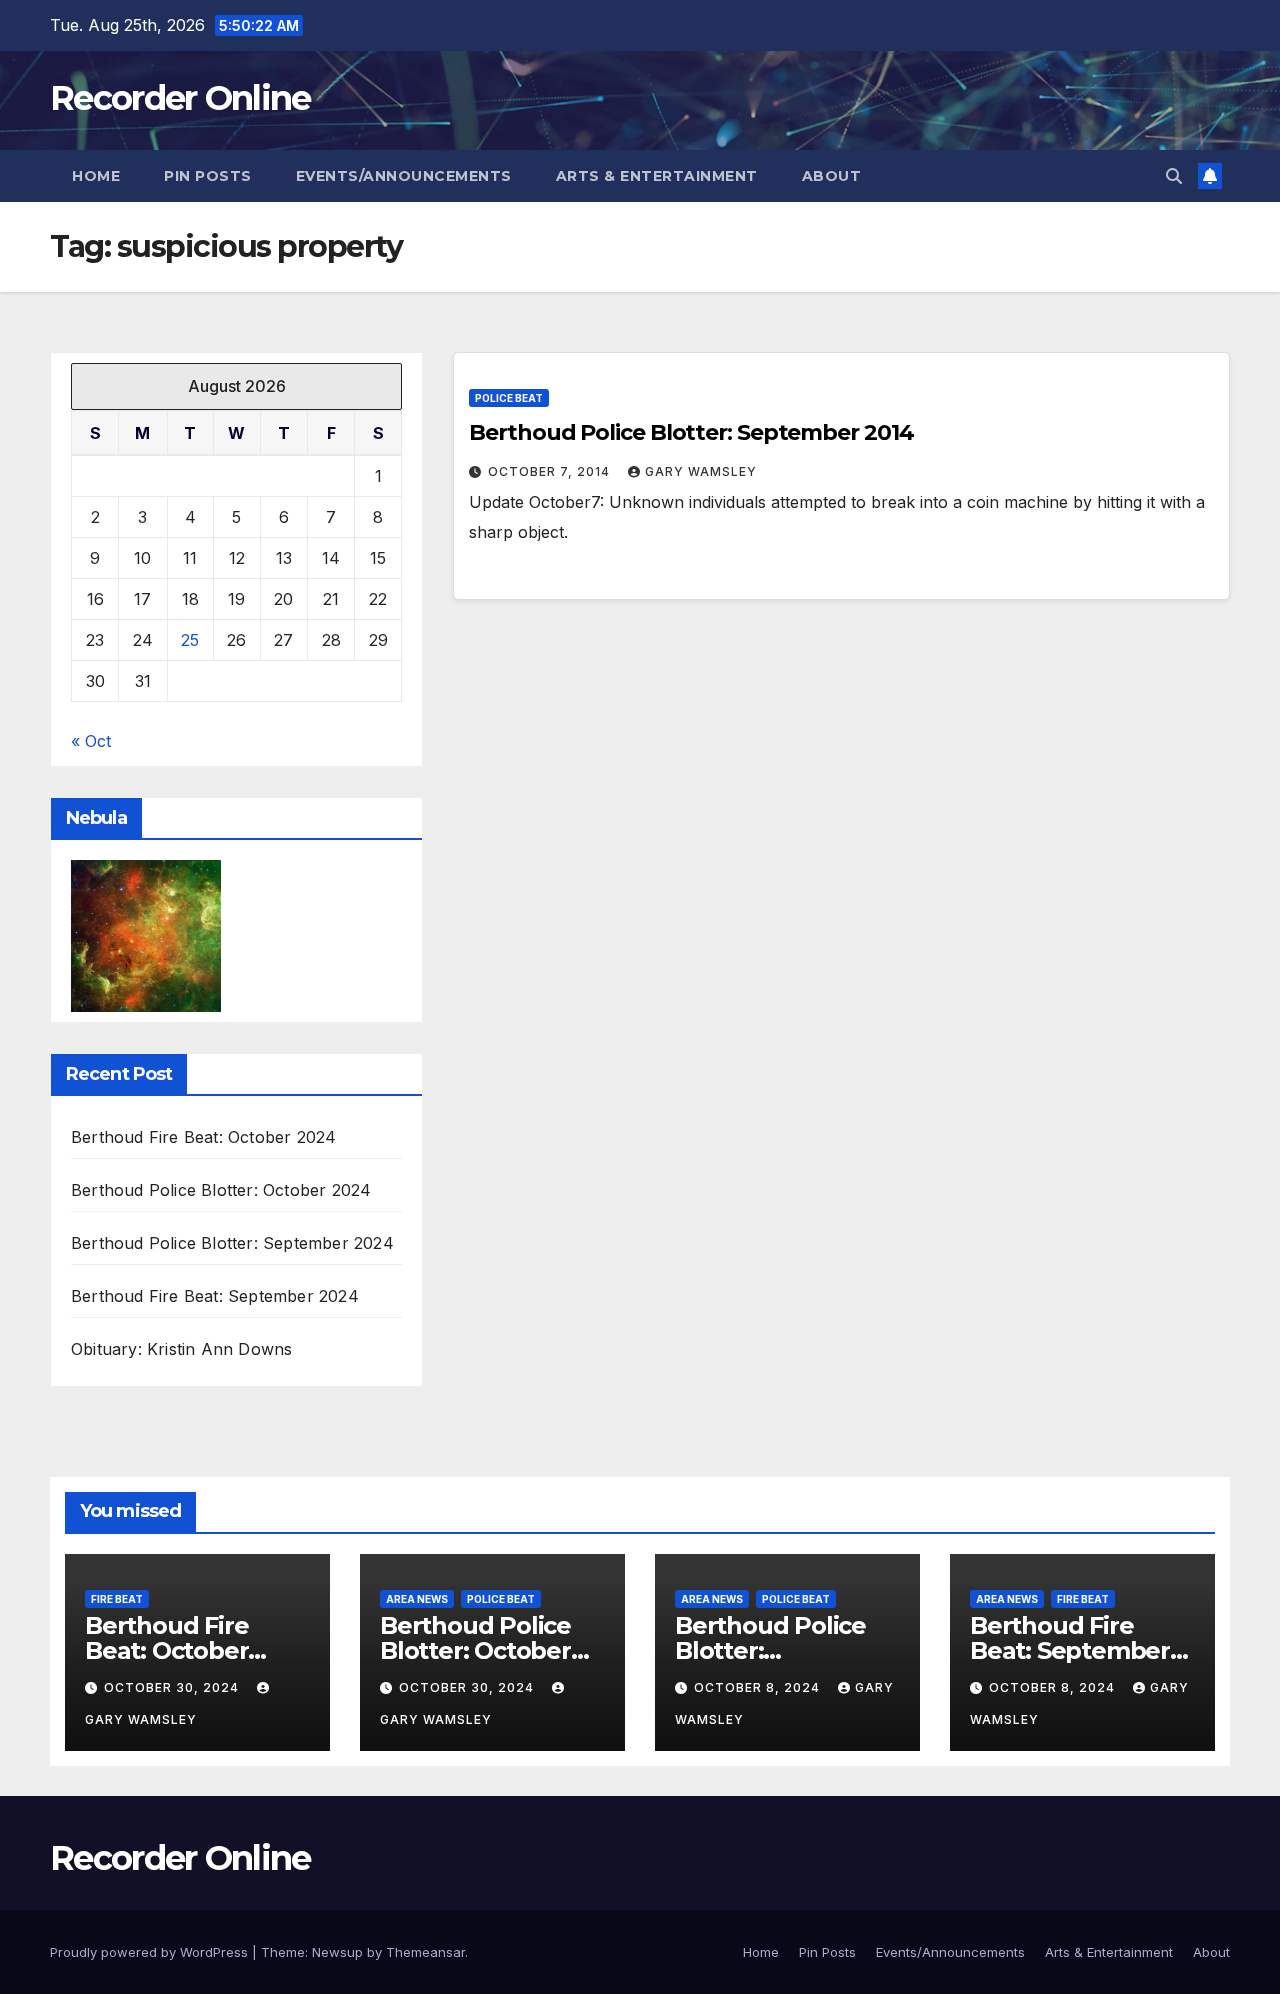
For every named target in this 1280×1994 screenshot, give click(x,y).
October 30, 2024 (173, 1687)
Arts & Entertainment (657, 176)
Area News (417, 1599)
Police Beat (509, 398)
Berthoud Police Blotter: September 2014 (691, 432)
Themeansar (425, 1952)
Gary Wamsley (701, 471)
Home (96, 176)
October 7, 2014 (551, 471)
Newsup (337, 1952)
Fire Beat (117, 1599)
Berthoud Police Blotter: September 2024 (232, 1243)
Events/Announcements (404, 176)
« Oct (91, 741)
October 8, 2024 (759, 1687)
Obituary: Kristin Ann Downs (181, 1349)
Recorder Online (180, 98)
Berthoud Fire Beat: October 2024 (203, 1137)
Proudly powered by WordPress (151, 1952)
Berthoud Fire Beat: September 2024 (215, 1296)
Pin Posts (208, 176)
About (832, 176)
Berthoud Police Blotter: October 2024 (221, 1190)
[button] (1174, 176)
